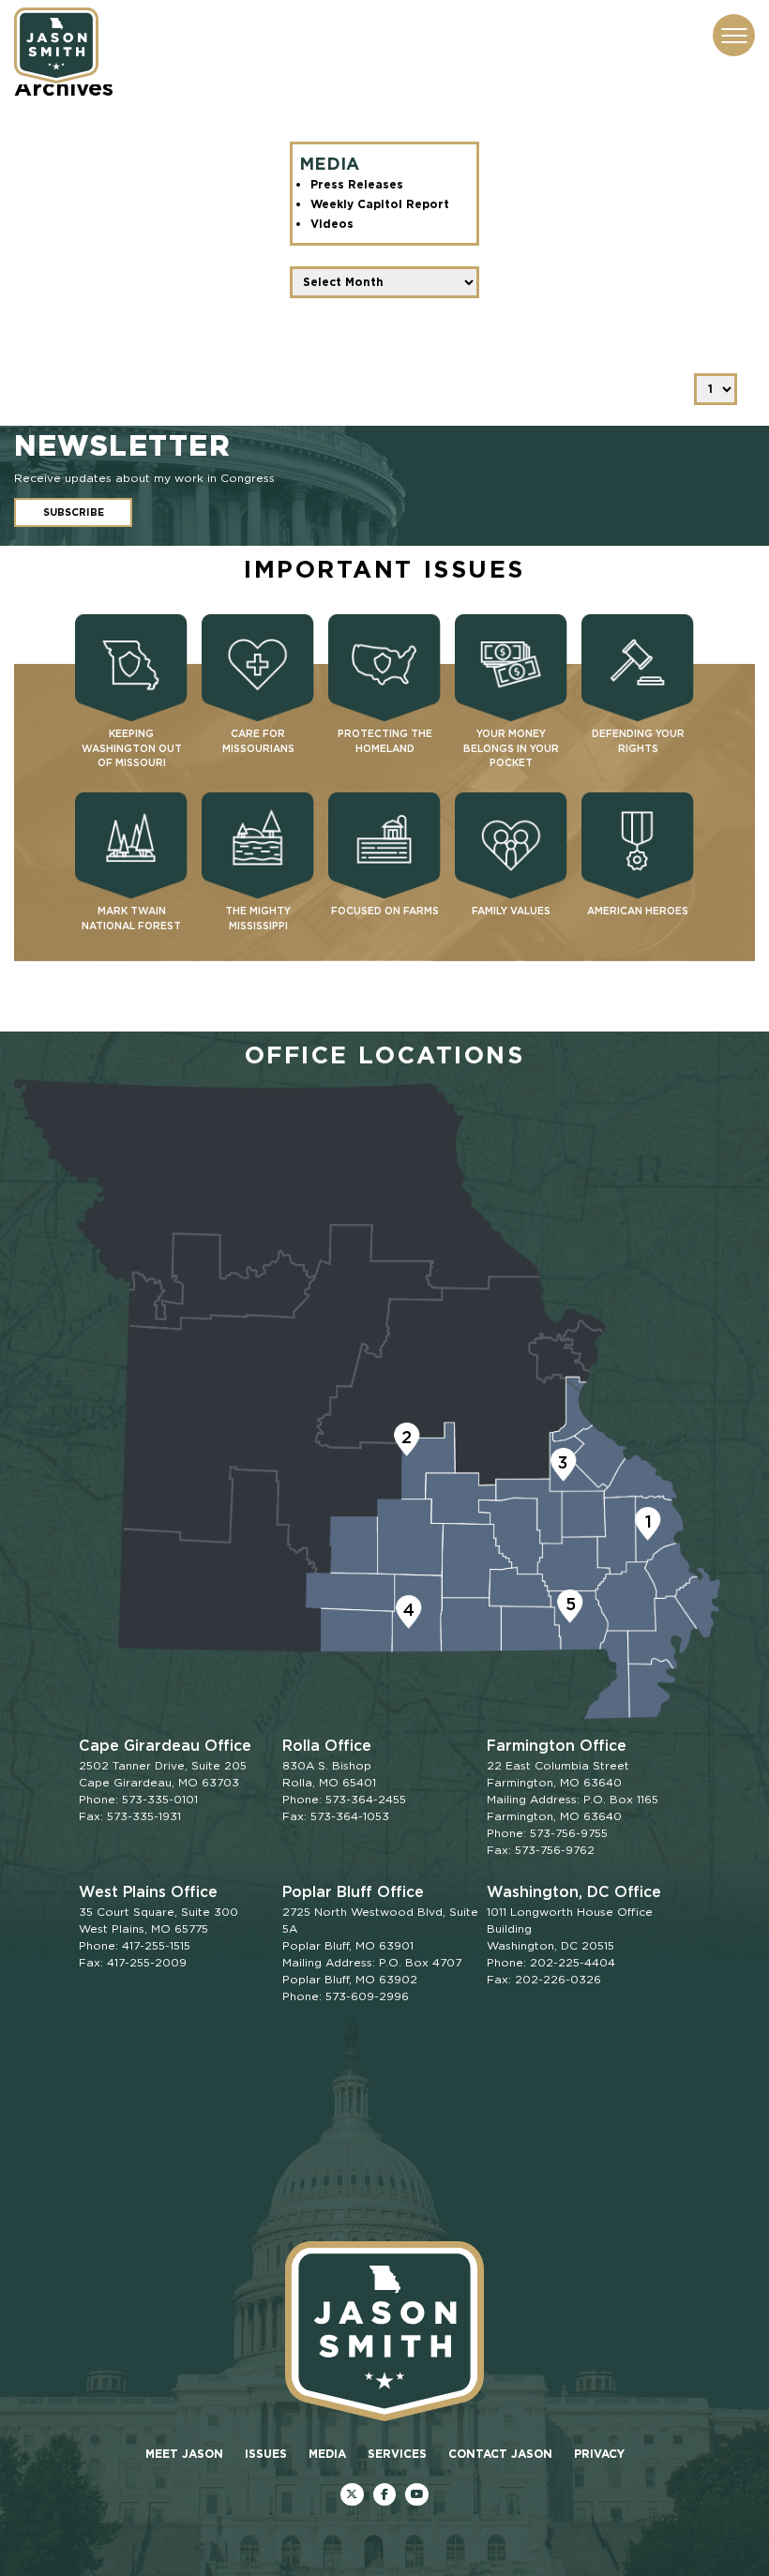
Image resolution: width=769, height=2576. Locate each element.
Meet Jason (184, 2454)
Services (397, 2454)
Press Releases (357, 184)
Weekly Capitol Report (380, 204)
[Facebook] (385, 2495)
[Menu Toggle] (734, 35)
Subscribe (74, 512)
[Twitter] (352, 2495)
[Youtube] (417, 2495)
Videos (332, 224)
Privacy (599, 2454)
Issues (266, 2454)
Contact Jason (500, 2454)
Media (327, 2454)
